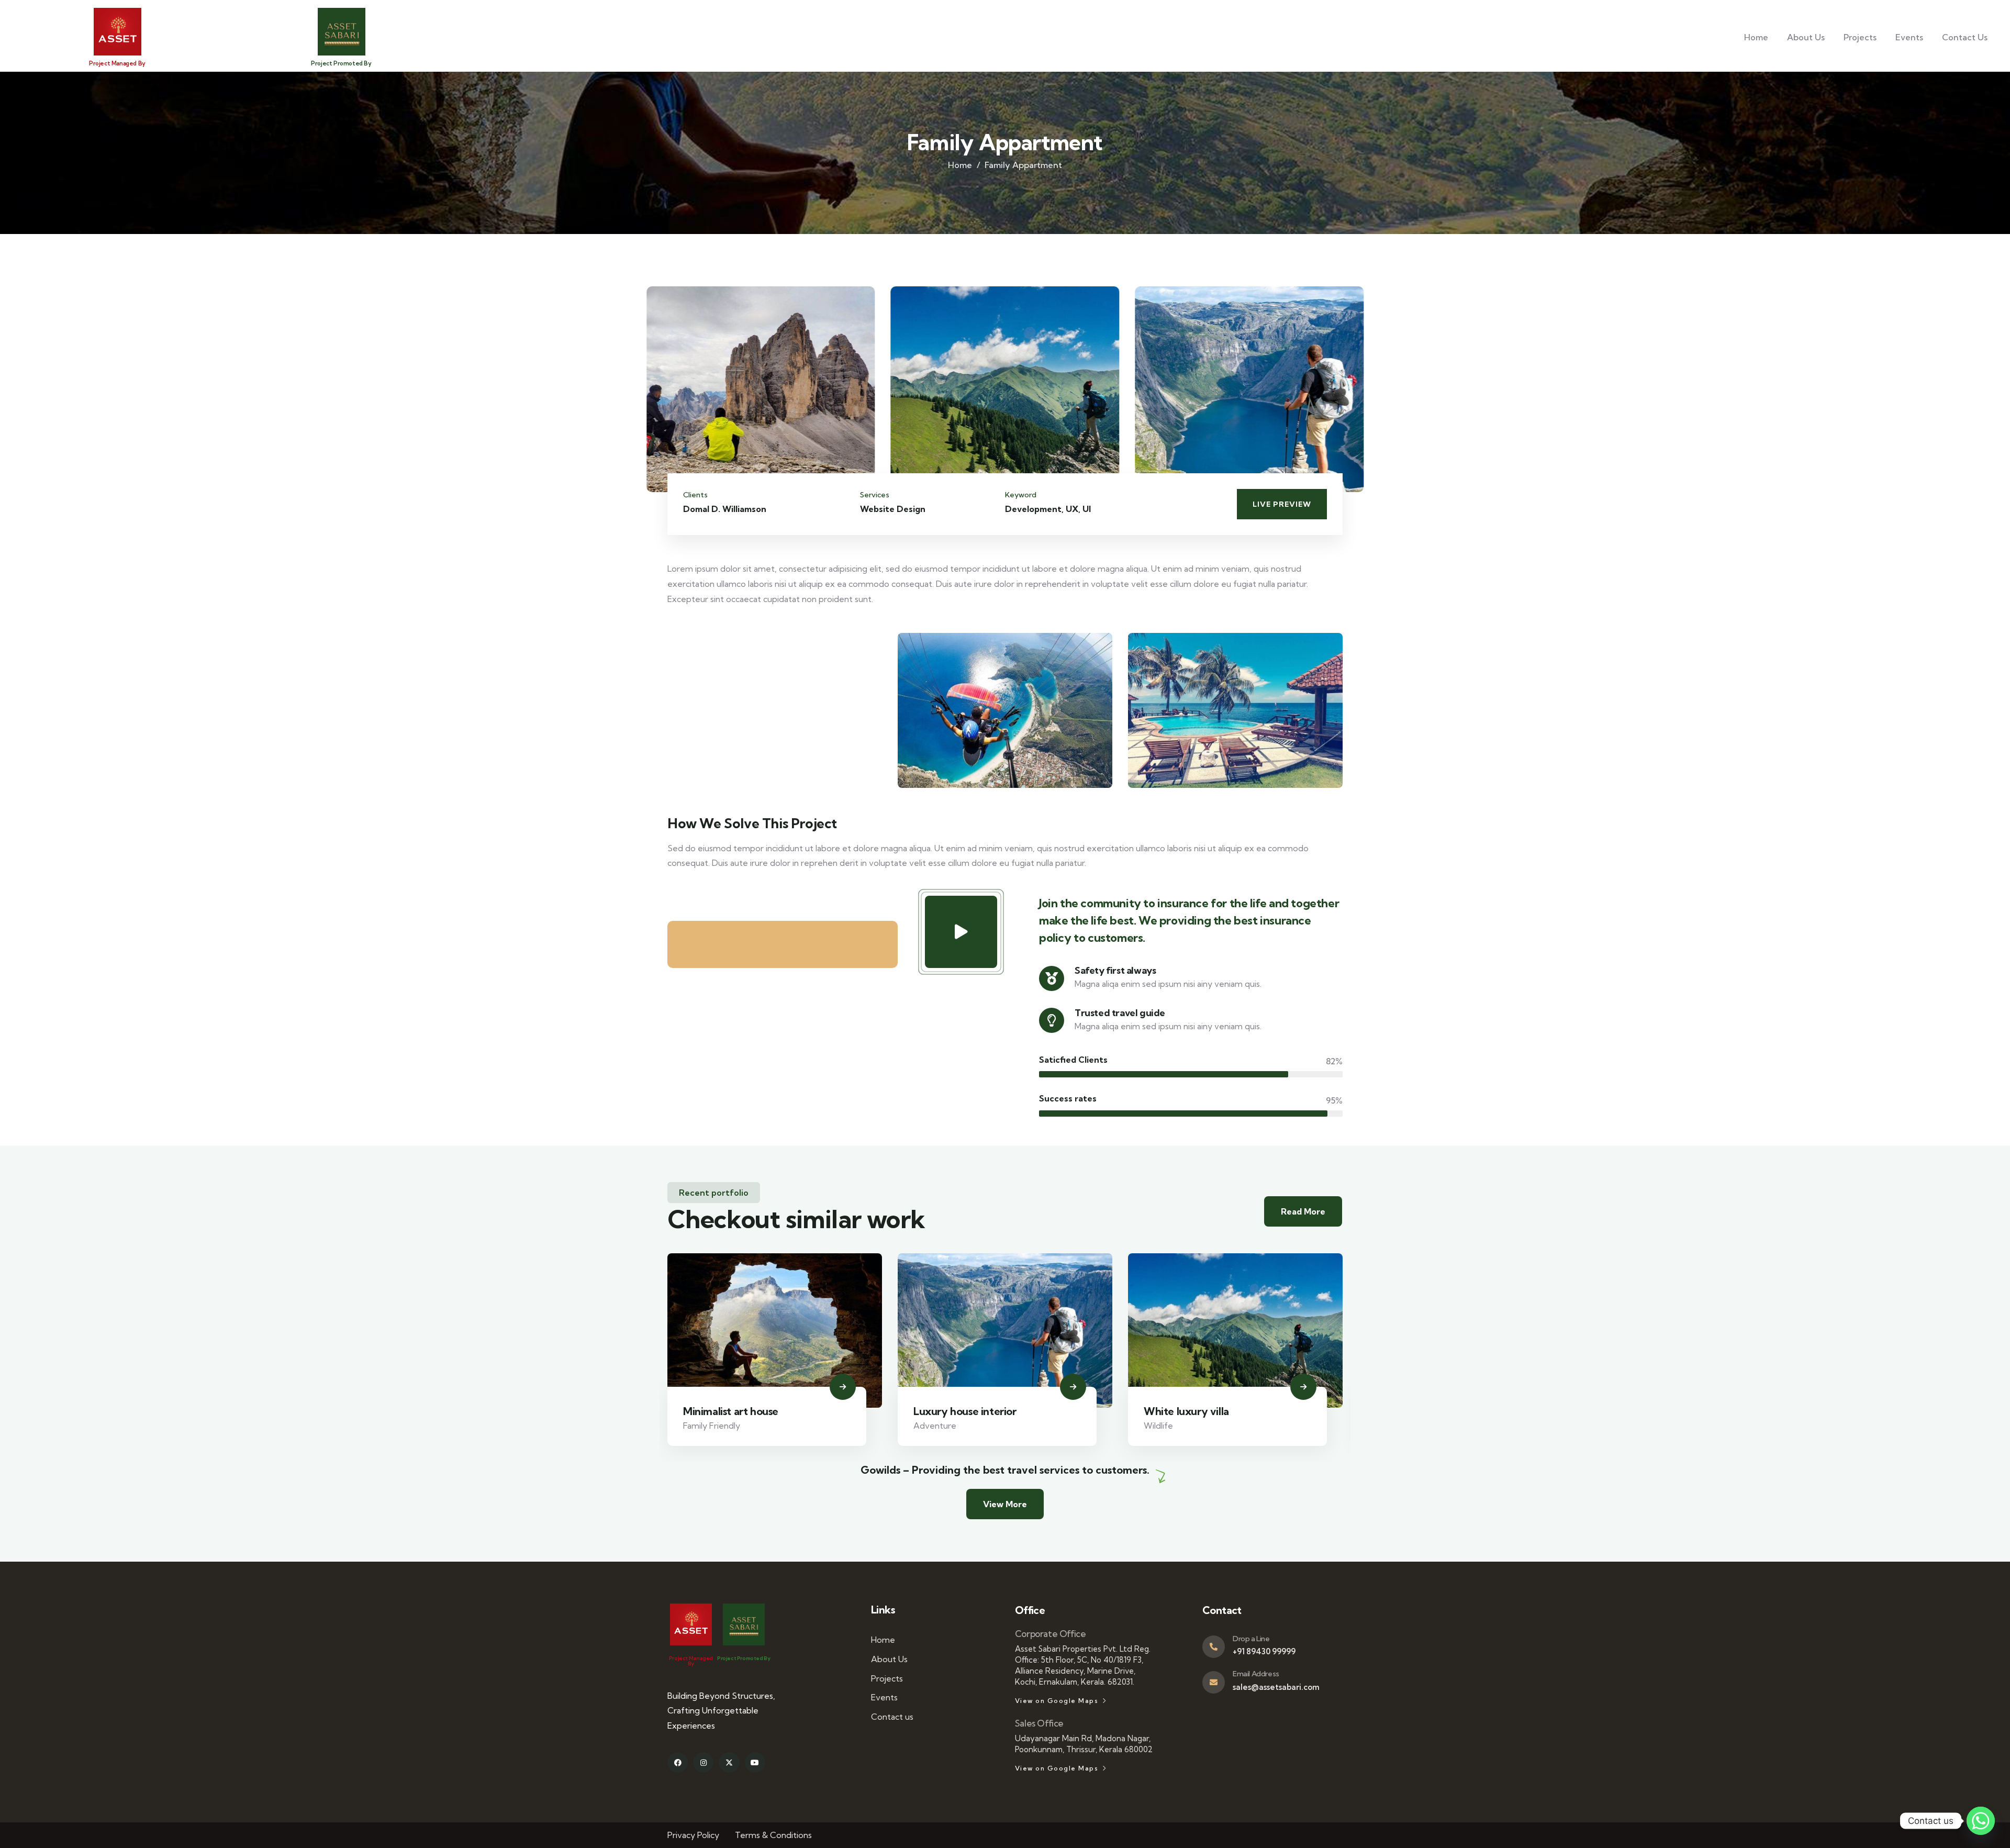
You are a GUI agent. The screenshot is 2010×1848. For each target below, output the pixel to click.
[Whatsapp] (1981, 1821)
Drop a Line (1251, 1639)
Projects (1860, 37)
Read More (1303, 1211)
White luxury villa (956, 1411)
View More (1005, 1504)
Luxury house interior (735, 1411)
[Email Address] (1214, 1682)
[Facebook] (678, 1762)
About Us (1806, 37)
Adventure (705, 1426)
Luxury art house (1185, 1411)
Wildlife (928, 1426)
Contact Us (1965, 37)
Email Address (1256, 1674)
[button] (1357, 396)
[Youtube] (755, 1762)
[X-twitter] (729, 1762)
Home (1756, 37)
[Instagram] (703, 1762)
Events (1909, 37)
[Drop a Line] (1214, 1647)
